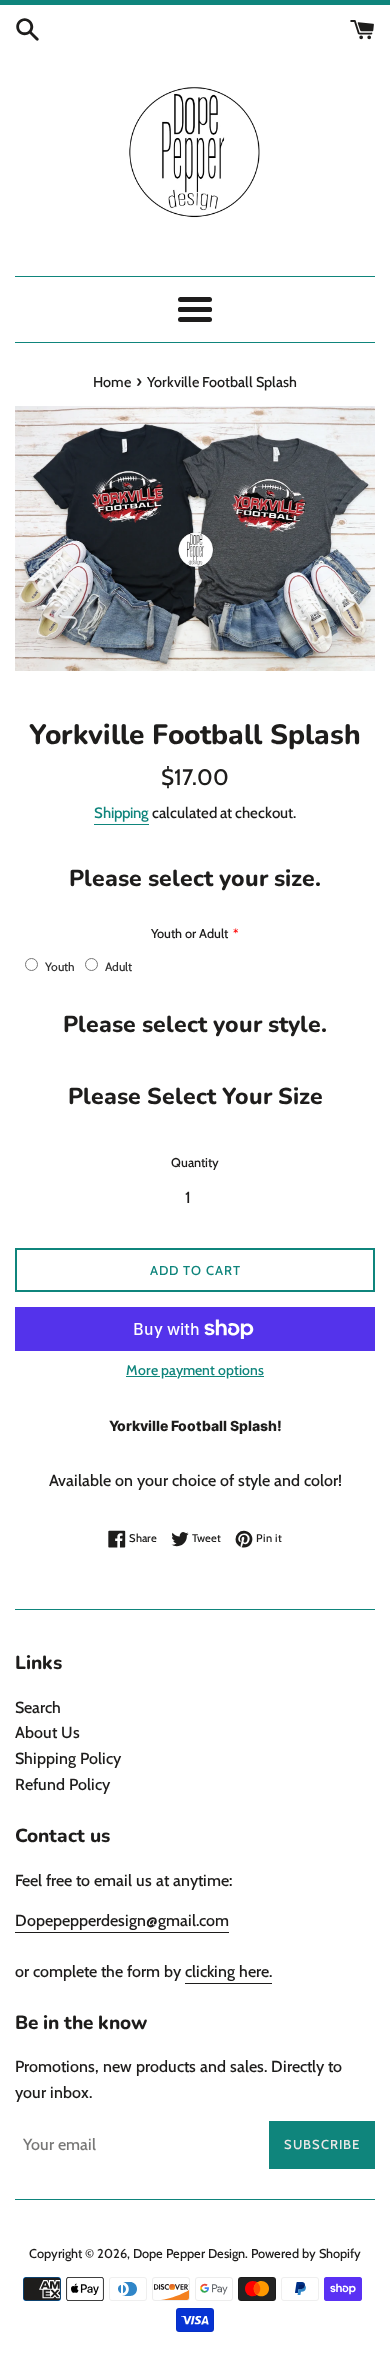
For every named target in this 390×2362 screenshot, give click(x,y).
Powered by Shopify (306, 2253)
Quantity (195, 1162)
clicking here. (228, 1971)
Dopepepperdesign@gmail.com (122, 1920)
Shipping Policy (68, 1758)
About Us (47, 1732)
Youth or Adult (189, 933)
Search (38, 1707)
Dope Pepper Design (189, 2253)
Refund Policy (62, 1784)
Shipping (121, 813)
